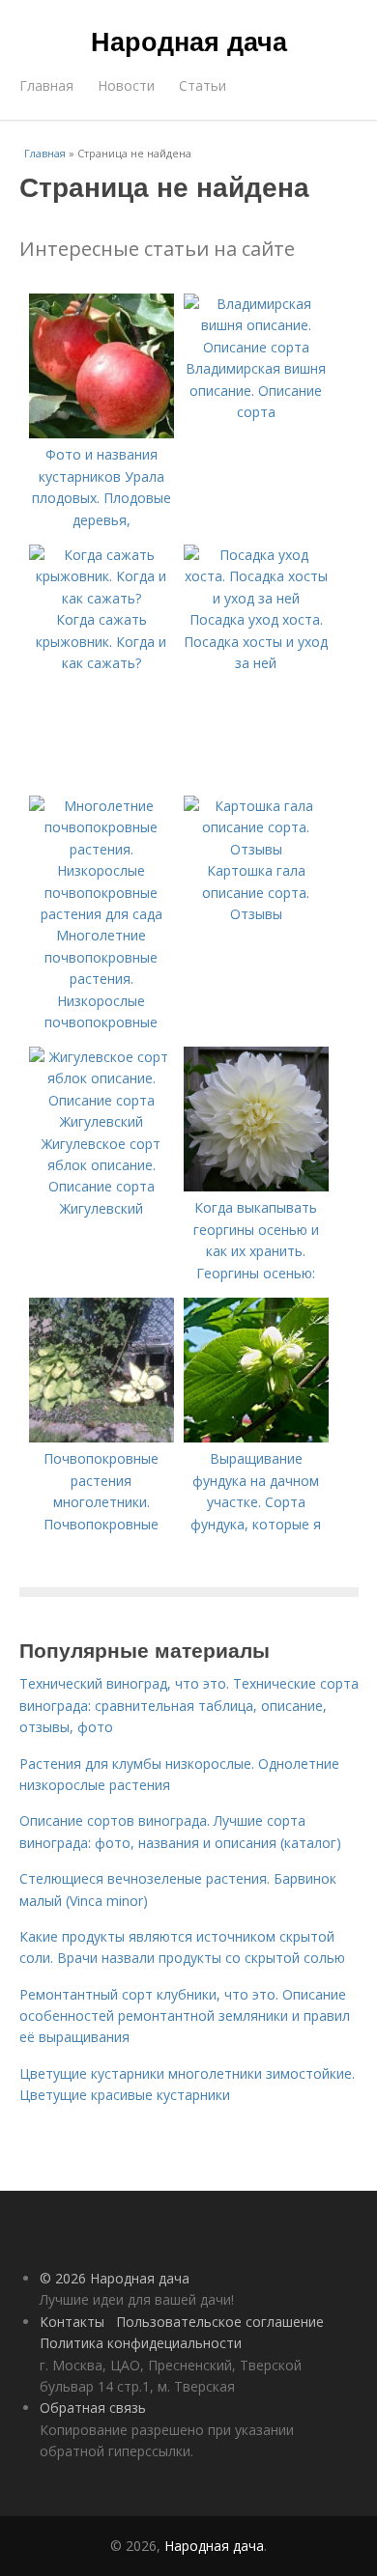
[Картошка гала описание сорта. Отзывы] (256, 849)
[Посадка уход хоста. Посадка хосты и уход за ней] (256, 598)
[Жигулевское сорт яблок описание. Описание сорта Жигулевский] (101, 1121)
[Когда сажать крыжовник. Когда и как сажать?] (101, 598)
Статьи (203, 85)
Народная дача (189, 41)
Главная (46, 85)
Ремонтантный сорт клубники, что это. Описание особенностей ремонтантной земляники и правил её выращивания (185, 2016)
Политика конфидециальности (141, 2343)
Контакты (72, 2322)
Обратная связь (93, 2408)
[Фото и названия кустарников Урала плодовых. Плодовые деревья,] (101, 433)
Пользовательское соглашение (220, 2322)
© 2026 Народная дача (115, 2278)
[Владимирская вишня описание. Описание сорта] (256, 347)
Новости (126, 85)
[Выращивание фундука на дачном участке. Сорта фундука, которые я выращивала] (256, 1437)
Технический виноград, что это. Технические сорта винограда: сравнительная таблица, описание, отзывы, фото (189, 1705)
